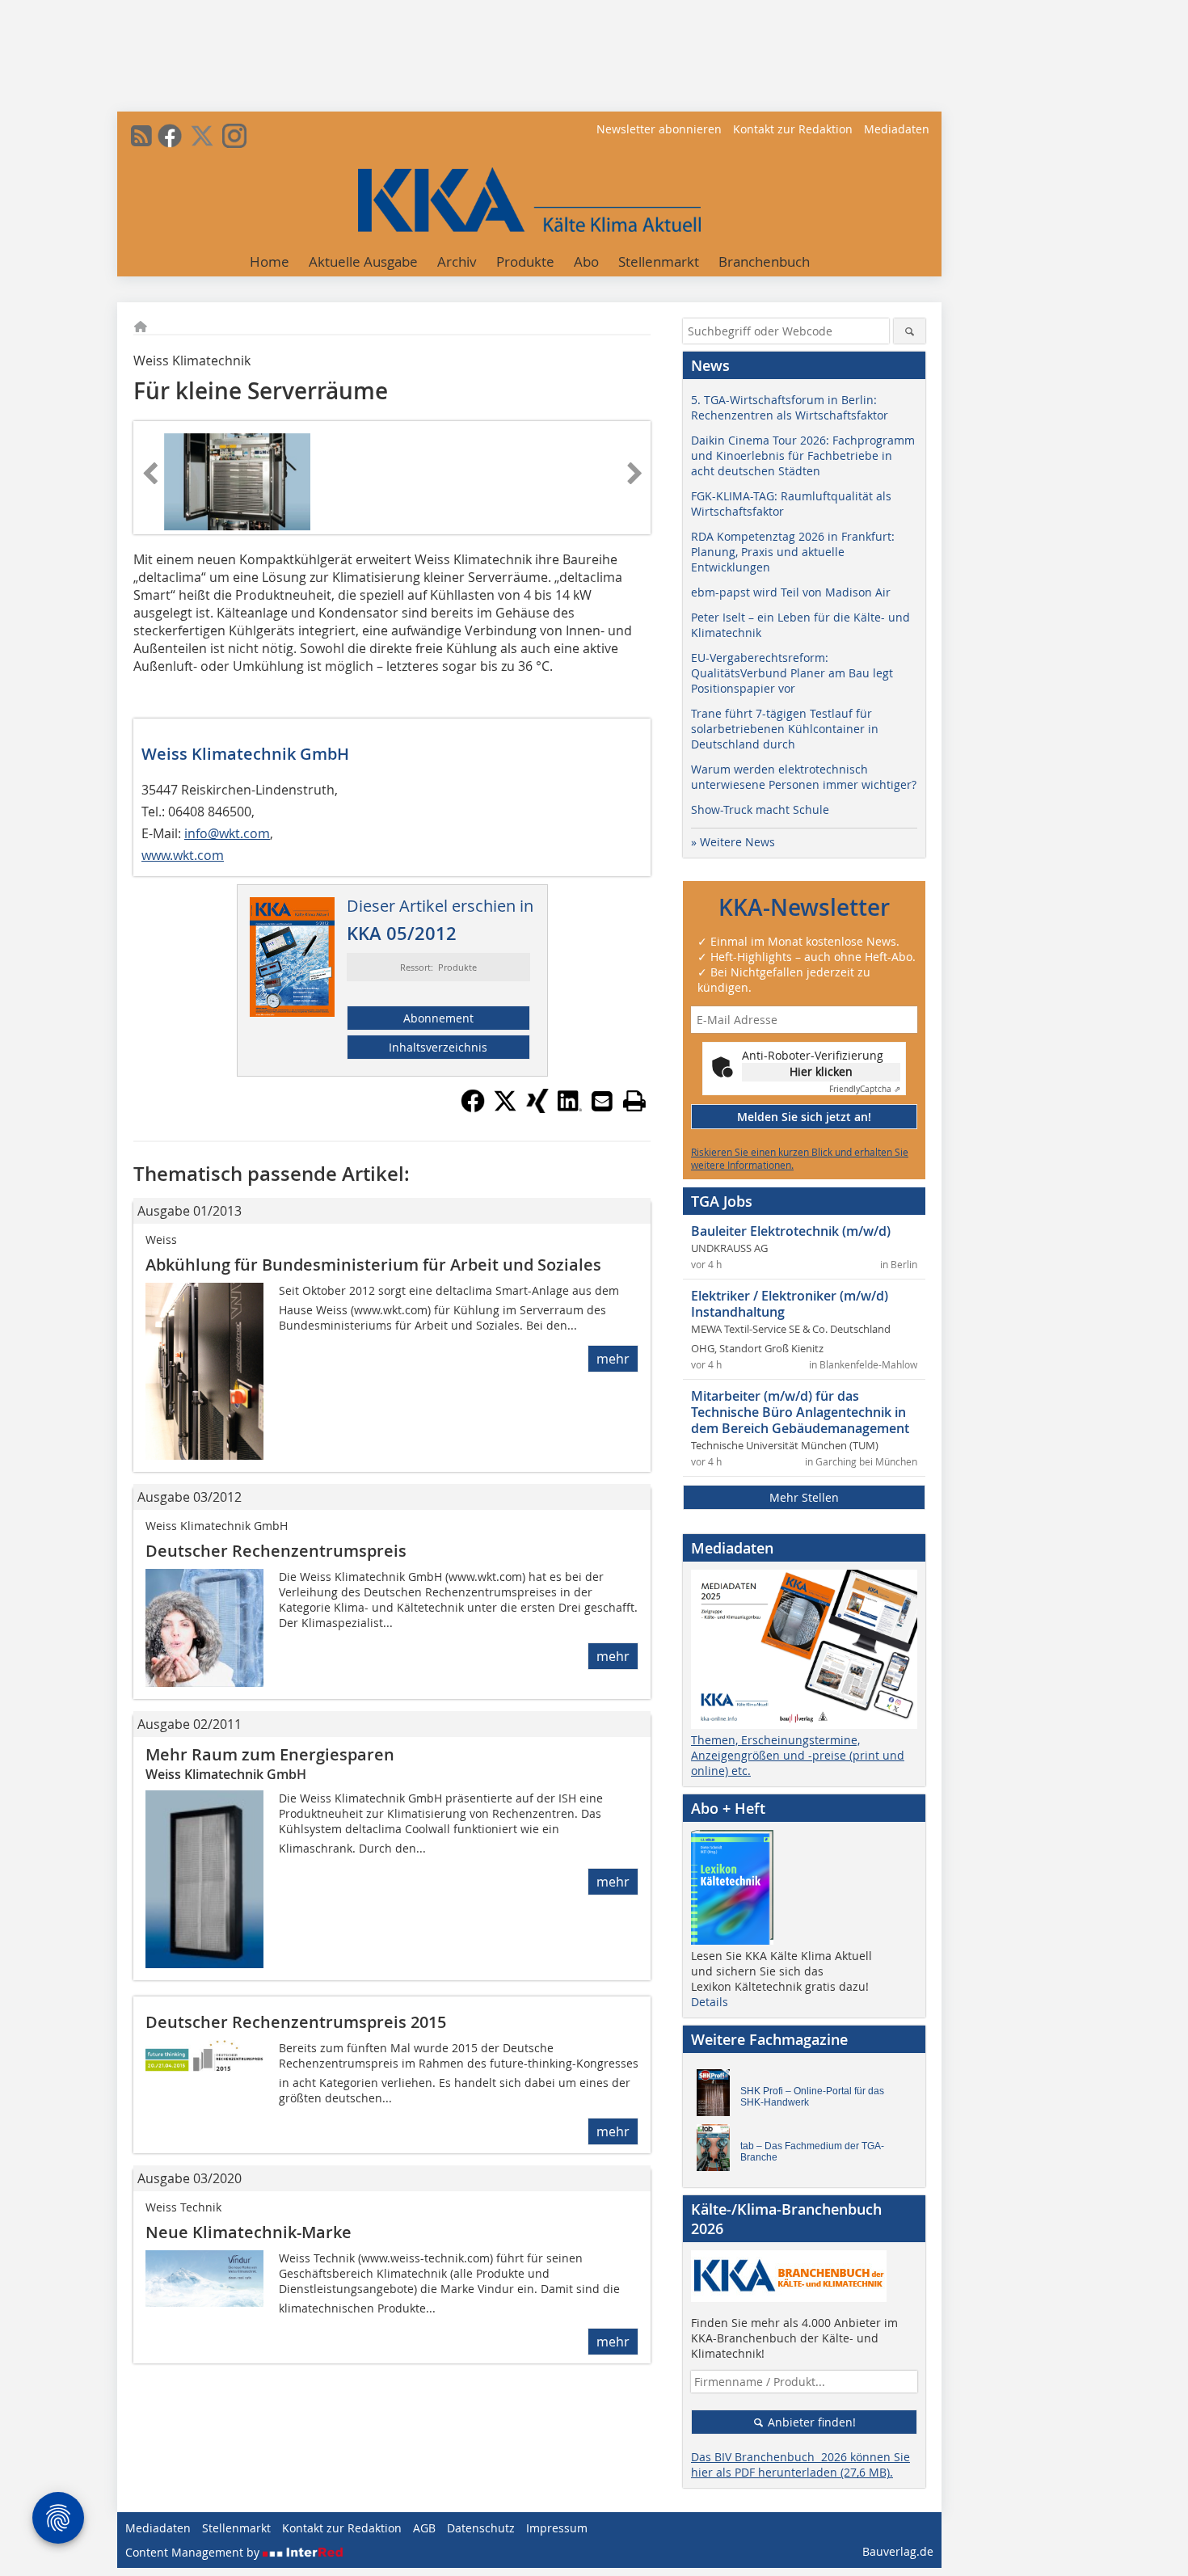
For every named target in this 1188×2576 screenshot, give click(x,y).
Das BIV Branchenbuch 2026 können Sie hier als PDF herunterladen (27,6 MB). (800, 2464)
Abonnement (438, 1018)
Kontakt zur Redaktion (793, 129)
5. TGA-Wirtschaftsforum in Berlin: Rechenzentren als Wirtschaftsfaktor (790, 407)
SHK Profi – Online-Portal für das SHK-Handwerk (812, 2097)
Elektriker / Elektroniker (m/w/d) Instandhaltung (790, 1304)
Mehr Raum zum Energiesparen (270, 1754)
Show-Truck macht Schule (760, 809)
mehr (613, 1359)
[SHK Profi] (718, 2097)
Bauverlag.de (898, 2551)
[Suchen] (910, 331)
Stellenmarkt (659, 261)
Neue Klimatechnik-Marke (249, 2232)
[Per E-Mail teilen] (602, 1101)
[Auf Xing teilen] (537, 1108)
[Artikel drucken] (634, 1101)
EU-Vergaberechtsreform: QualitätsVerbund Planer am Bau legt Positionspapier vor (792, 673)
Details (710, 2002)
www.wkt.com (183, 855)
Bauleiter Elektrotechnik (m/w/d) (791, 1231)
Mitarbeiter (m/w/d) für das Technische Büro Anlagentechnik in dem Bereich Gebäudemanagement (800, 1412)
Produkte (525, 261)
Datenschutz (481, 2528)
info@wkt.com (227, 833)
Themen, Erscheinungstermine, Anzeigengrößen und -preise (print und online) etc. (798, 1755)
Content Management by (194, 2552)
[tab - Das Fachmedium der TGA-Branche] (718, 2152)
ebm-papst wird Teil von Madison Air (791, 592)
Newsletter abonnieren (659, 129)
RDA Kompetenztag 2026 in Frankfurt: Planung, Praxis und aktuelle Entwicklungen (793, 552)
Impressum (557, 2528)
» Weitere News (733, 842)
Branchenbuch (764, 261)
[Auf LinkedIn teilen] (570, 1108)
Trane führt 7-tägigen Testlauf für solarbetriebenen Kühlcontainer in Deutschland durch (785, 729)
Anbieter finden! (810, 2422)
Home (270, 261)
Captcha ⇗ (865, 1089)
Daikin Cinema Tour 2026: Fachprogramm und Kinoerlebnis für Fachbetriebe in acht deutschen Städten (803, 455)
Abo (586, 261)
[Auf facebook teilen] (473, 1108)
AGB (424, 2528)
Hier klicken (821, 1071)
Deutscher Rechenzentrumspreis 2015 (296, 2022)
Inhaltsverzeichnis (438, 1047)
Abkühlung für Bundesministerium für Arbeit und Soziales (373, 1265)
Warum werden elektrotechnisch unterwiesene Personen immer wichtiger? (804, 777)
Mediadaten (897, 129)
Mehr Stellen (804, 1497)
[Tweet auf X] (505, 1108)
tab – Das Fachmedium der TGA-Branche (812, 2152)
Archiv (457, 261)
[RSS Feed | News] (141, 136)
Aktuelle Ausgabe (363, 261)
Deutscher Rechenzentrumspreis (276, 1551)
